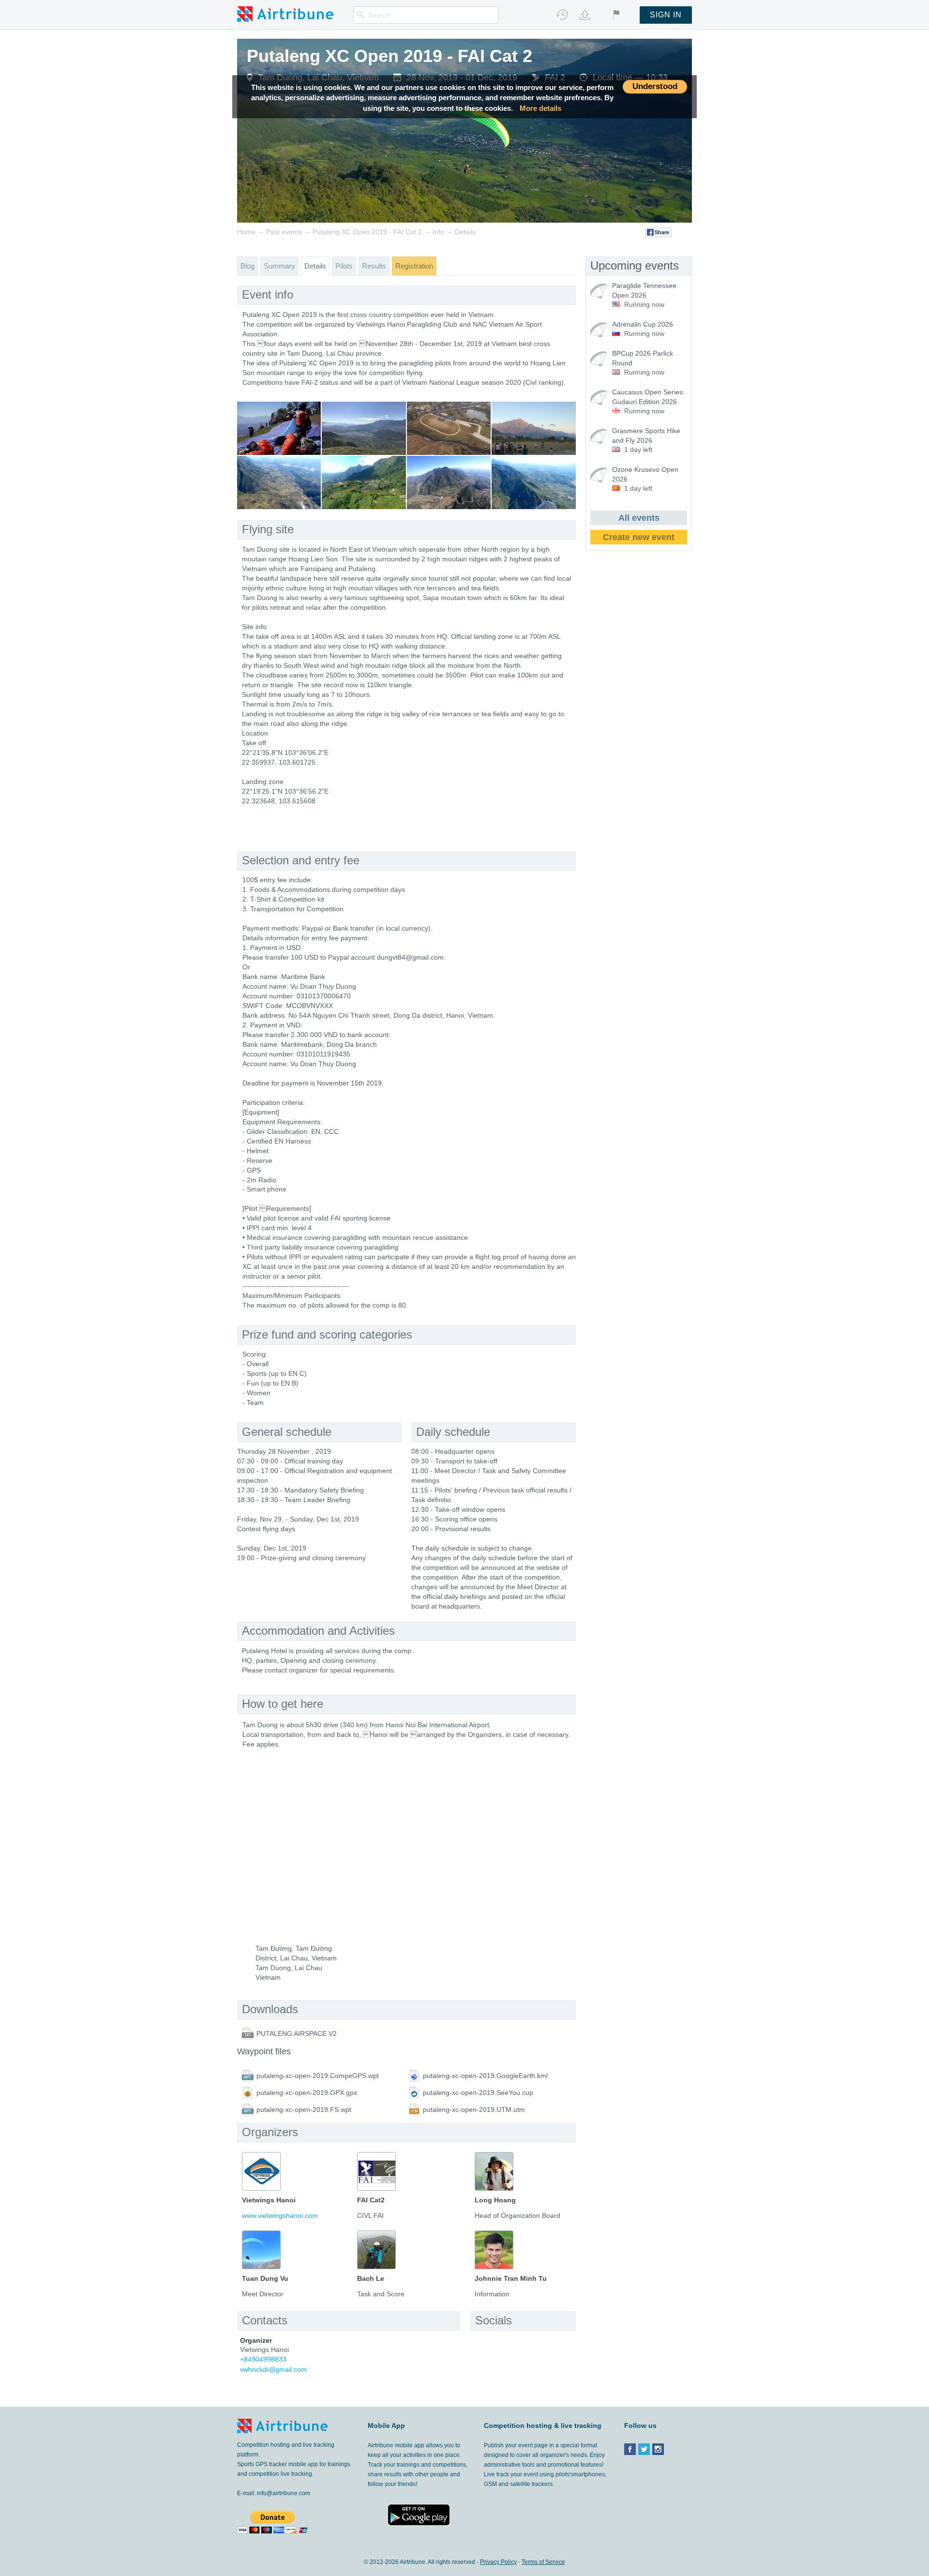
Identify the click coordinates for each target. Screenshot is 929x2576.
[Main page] (285, 14)
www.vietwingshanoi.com (280, 2215)
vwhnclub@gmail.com (273, 2369)
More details (540, 108)
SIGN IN (666, 15)
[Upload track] (585, 15)
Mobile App (386, 2425)
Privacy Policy (498, 2562)
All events (639, 518)
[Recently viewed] (562, 15)
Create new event (639, 537)
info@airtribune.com (284, 2493)
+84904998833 (263, 2359)
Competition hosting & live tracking (543, 2425)
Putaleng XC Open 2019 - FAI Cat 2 (390, 56)
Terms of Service (543, 2562)
